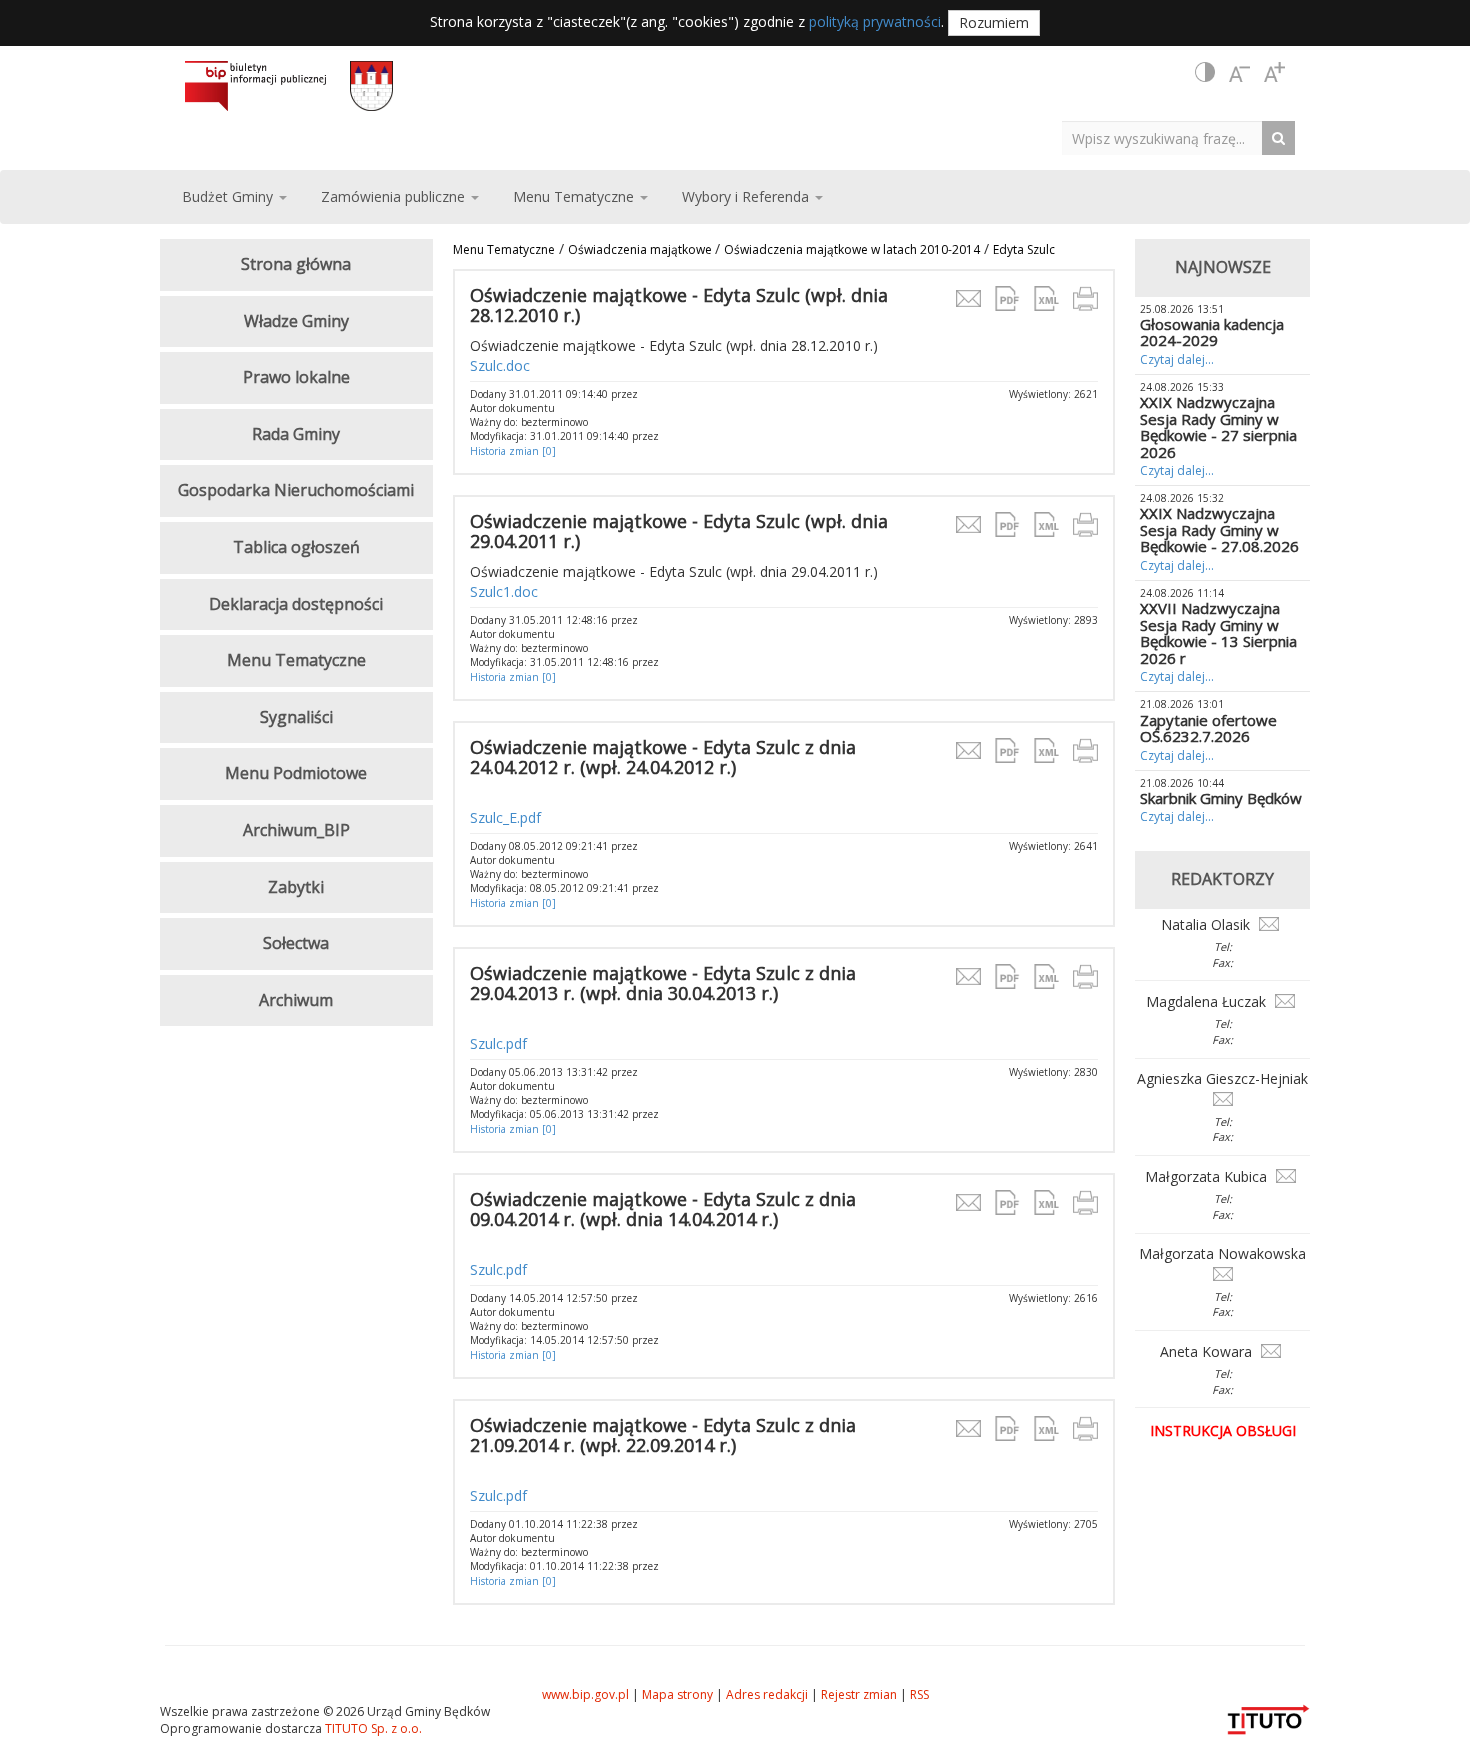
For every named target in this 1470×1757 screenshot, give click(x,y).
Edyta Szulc (1024, 249)
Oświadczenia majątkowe (641, 249)
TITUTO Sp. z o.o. (372, 1728)
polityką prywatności (875, 21)
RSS (919, 1694)
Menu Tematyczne (504, 249)
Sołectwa (296, 943)
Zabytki (296, 887)
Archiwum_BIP (296, 830)
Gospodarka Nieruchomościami (296, 490)
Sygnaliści (296, 717)
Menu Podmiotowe (296, 773)
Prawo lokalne (296, 377)
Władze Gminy (296, 321)
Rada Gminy (296, 434)
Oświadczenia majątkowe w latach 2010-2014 (852, 249)
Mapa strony (677, 1694)
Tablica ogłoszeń (296, 547)
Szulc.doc (500, 365)
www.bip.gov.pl (585, 1694)
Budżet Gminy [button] (229, 196)
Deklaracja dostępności (296, 604)
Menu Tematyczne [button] (575, 196)
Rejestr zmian (859, 1694)
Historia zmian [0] (513, 451)
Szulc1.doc (504, 591)
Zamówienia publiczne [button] (395, 196)
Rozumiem (994, 22)
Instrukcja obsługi (1223, 1430)
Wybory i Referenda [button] (747, 196)
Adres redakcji (767, 1694)
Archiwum (296, 1000)
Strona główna (296, 264)
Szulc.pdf (498, 1043)
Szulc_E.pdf (505, 817)
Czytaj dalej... (1177, 359)
